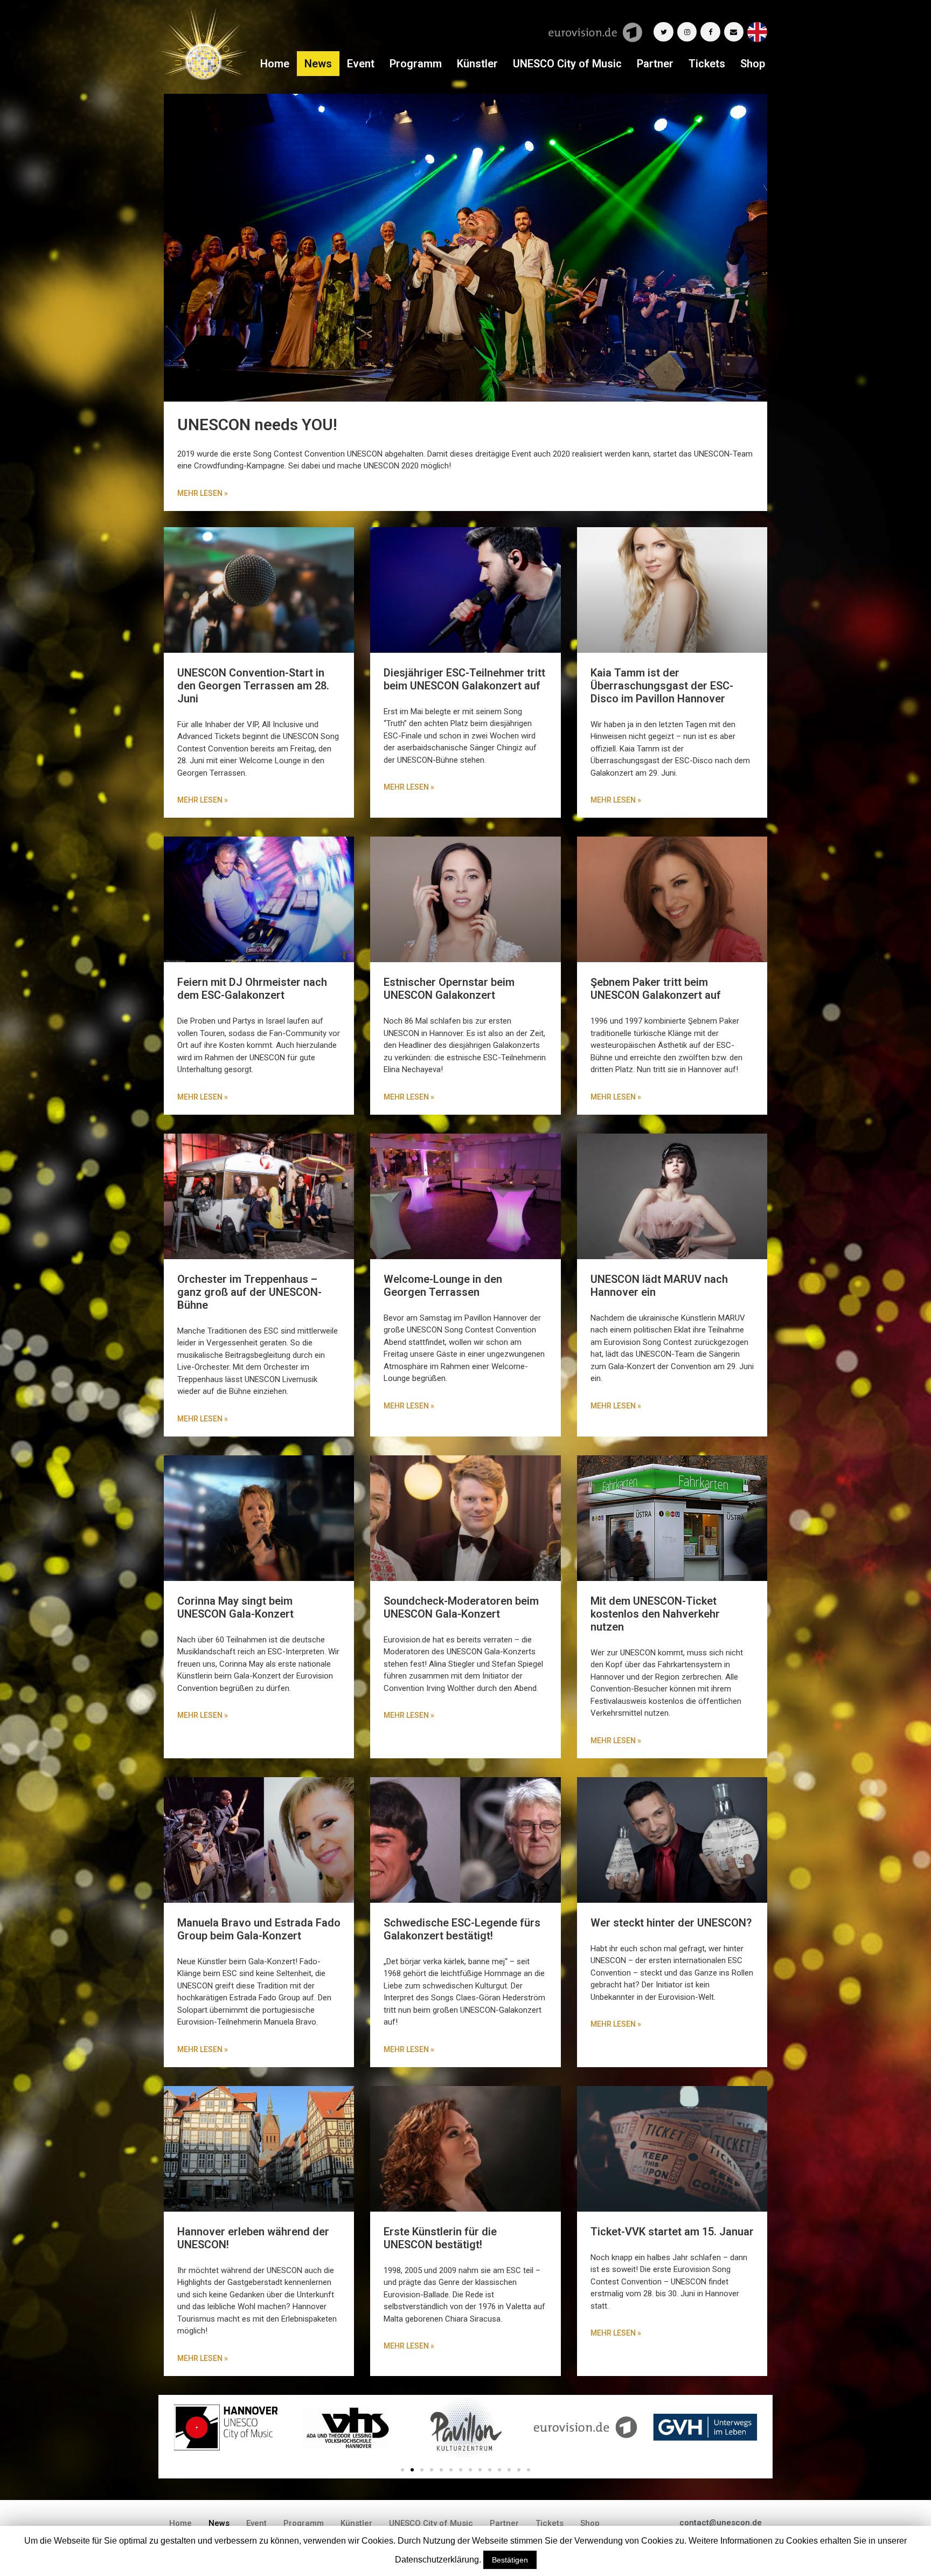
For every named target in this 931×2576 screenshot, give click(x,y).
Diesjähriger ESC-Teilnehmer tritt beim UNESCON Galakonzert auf (464, 679)
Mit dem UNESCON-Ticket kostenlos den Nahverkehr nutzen (655, 1614)
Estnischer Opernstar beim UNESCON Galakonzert (449, 989)
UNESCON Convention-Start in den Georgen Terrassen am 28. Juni (253, 686)
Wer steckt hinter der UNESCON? (671, 1923)
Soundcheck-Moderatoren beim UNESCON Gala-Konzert (461, 1607)
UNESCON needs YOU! (257, 424)
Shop (753, 64)
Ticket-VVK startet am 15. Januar (672, 2232)
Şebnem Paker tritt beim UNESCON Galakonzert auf (656, 989)
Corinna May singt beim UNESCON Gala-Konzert (235, 1607)
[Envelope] (734, 32)
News (318, 64)
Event (361, 64)
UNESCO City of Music (567, 64)
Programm (416, 64)
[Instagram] (687, 32)
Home (275, 64)
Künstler (477, 64)
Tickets (707, 64)
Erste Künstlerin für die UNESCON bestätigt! (440, 2238)
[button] (402, 2470)
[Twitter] (663, 32)
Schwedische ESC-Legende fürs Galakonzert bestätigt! (462, 1929)
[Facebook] (710, 32)
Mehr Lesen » (203, 493)
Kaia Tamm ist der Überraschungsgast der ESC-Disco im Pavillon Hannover (662, 686)
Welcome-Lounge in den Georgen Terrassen (443, 1286)
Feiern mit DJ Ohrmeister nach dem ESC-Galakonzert (252, 989)
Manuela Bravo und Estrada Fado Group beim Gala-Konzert (259, 1929)
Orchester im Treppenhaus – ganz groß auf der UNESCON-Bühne (249, 1292)
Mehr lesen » (203, 800)
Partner (655, 64)
